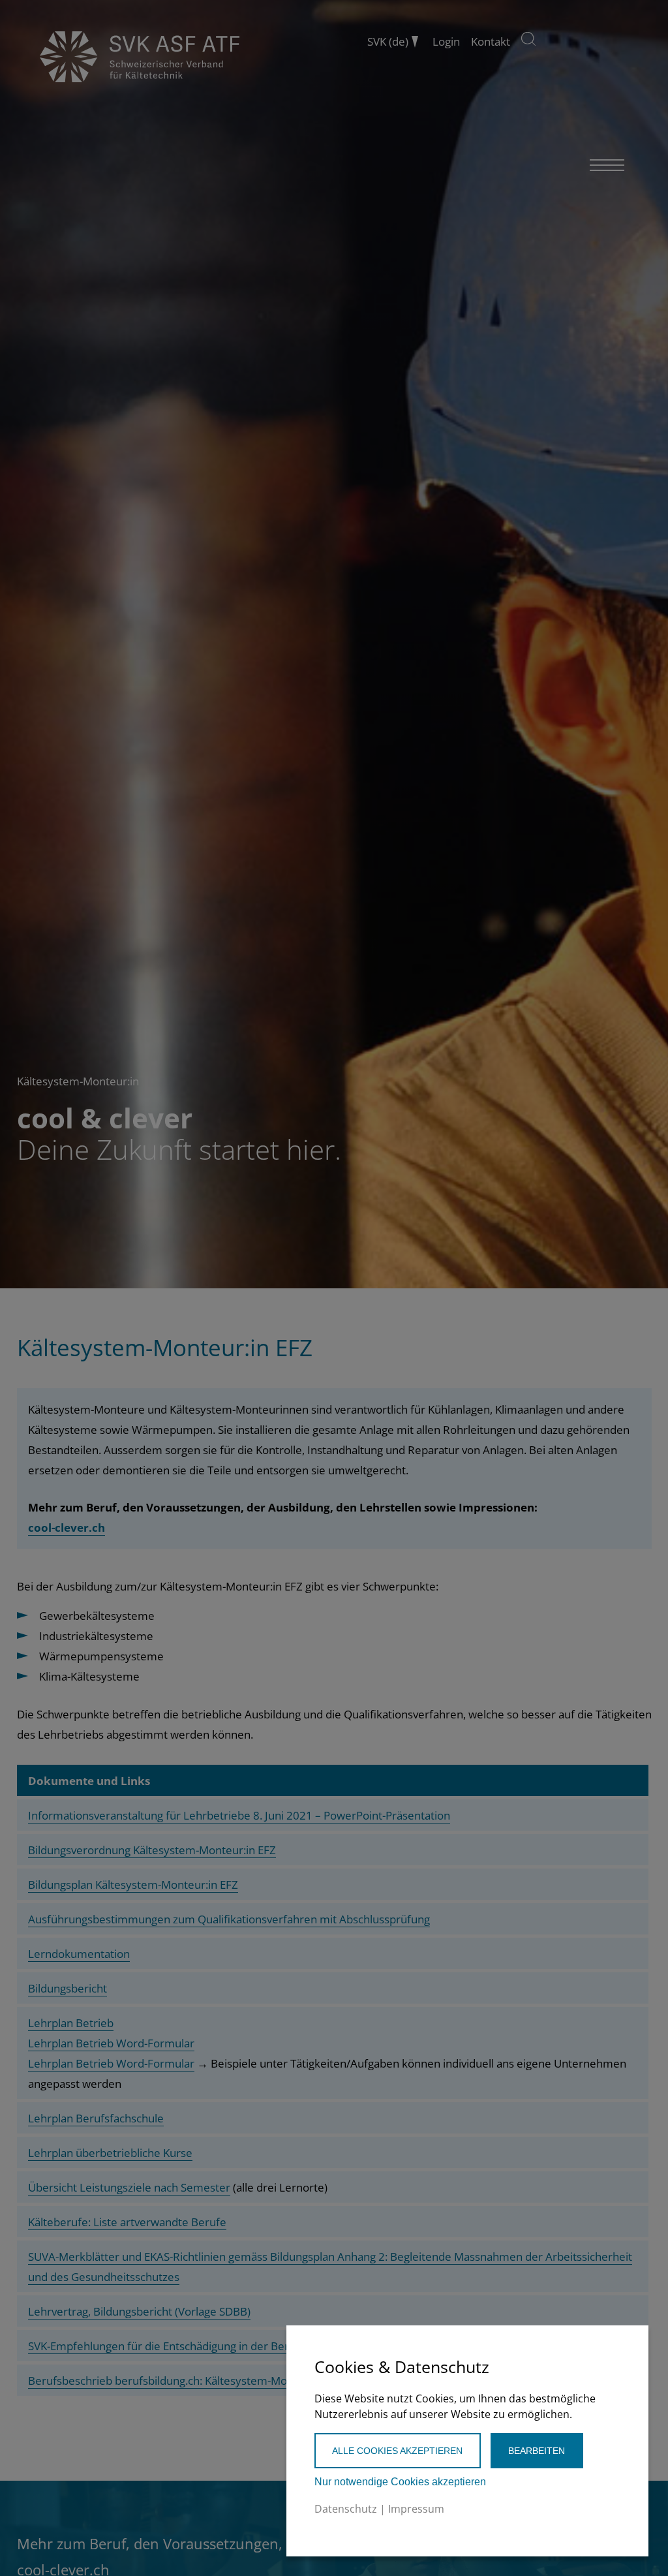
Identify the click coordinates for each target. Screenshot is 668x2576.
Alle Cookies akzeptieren (397, 2451)
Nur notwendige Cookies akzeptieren (400, 2482)
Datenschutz (346, 2509)
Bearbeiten (537, 2451)
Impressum (416, 2509)
